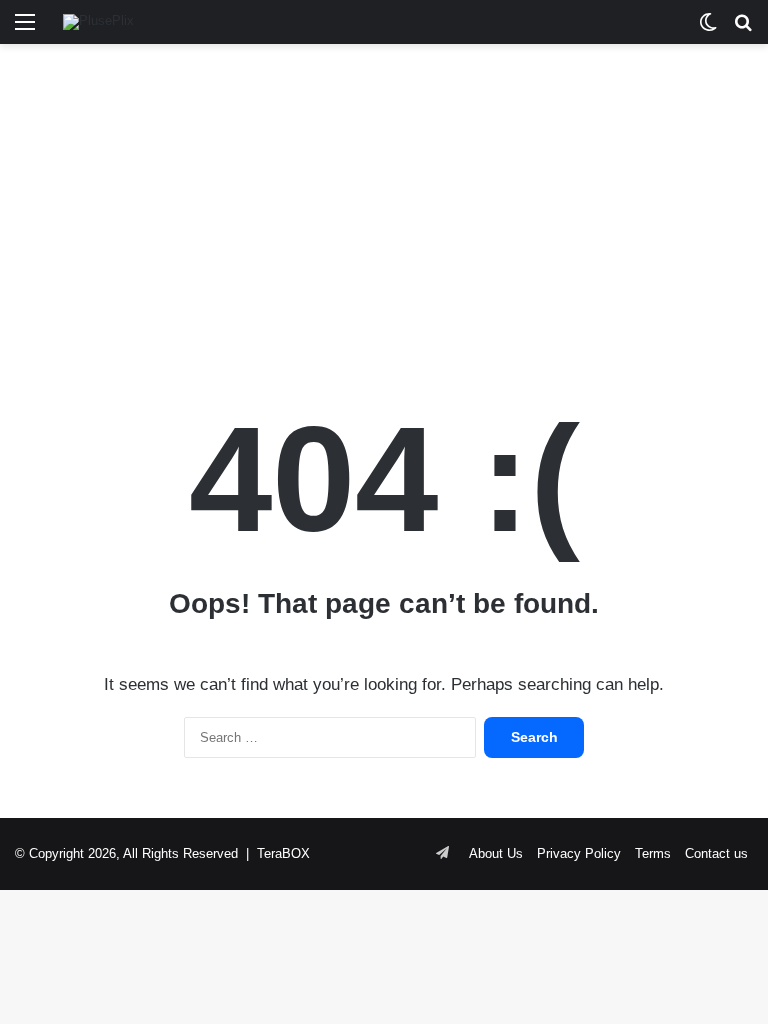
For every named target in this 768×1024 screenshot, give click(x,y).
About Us (496, 853)
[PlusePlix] (98, 22)
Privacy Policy (579, 853)
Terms (653, 853)
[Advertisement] (384, 204)
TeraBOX (283, 853)
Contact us (716, 853)
